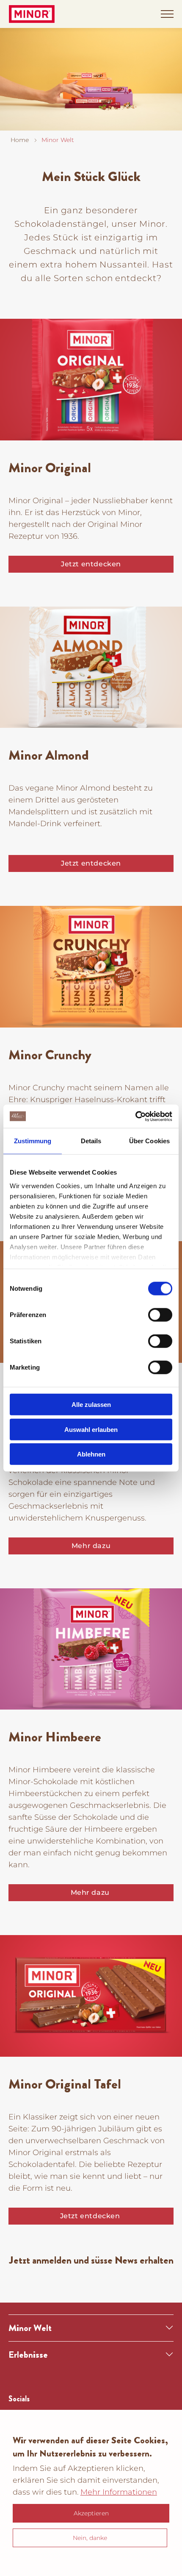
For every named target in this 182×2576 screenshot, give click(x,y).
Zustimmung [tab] (33, 1141)
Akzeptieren (91, 2513)
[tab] (91, 2328)
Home (20, 140)
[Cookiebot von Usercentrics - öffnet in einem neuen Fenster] (135, 1116)
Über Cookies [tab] (149, 1141)
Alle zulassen (91, 1405)
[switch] (160, 1315)
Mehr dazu (91, 1546)
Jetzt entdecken (91, 564)
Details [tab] (91, 1141)
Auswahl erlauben (91, 1429)
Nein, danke (90, 2538)
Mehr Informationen (119, 2492)
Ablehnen (91, 1454)
